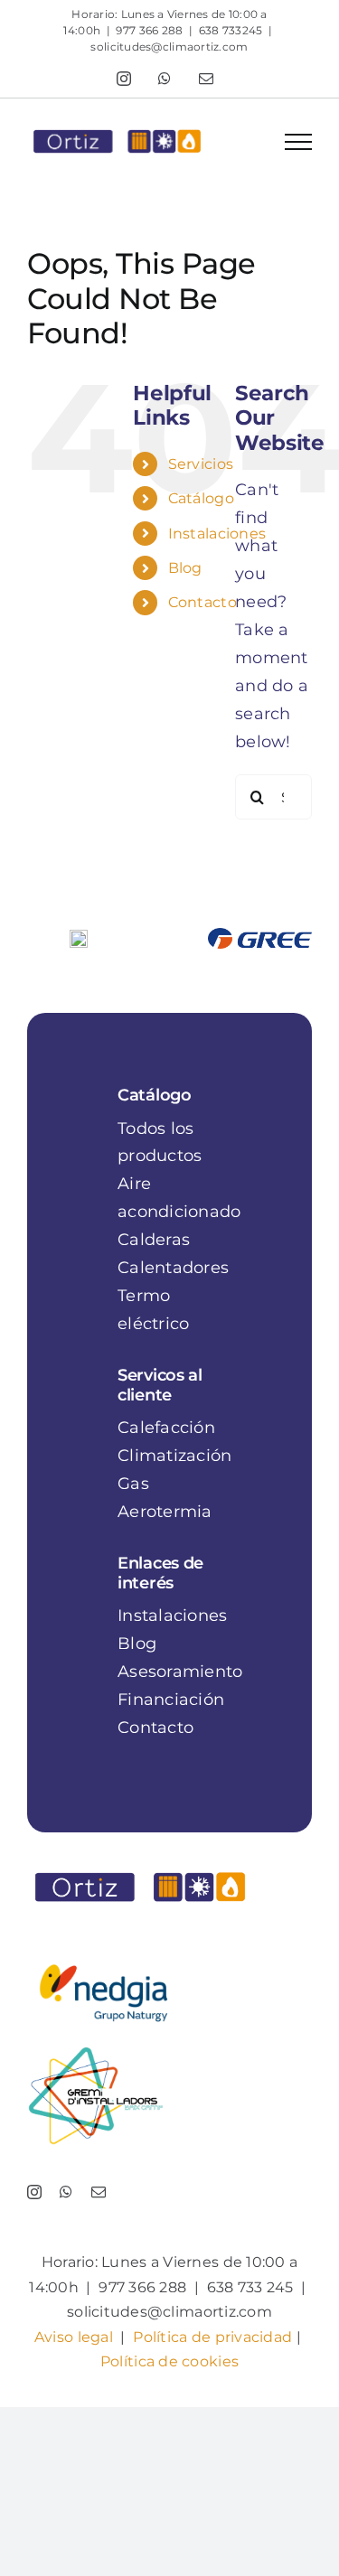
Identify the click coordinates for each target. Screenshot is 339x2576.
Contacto (202, 602)
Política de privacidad (212, 2337)
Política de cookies (169, 2361)
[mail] (99, 2192)
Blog (185, 568)
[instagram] (34, 2192)
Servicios (201, 464)
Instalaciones (217, 534)
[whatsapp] (66, 2192)
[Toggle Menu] (298, 142)
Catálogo (201, 498)
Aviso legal (74, 2337)
